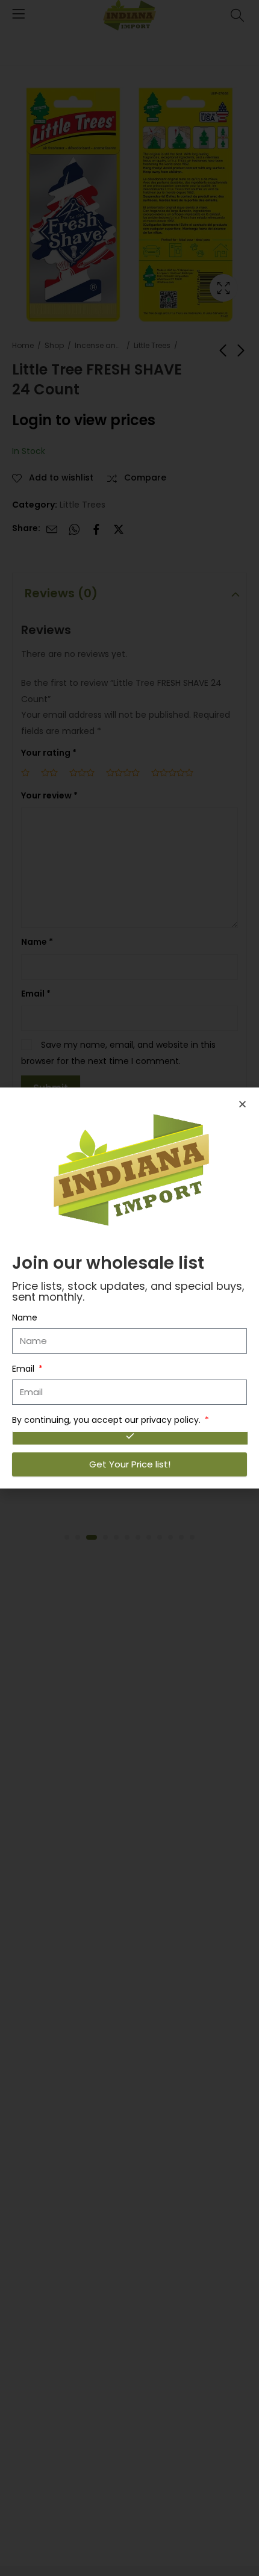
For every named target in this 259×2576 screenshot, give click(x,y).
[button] (242, 1104)
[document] (129, 1288)
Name (25, 1318)
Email (24, 1369)
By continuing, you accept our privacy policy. (108, 1420)
